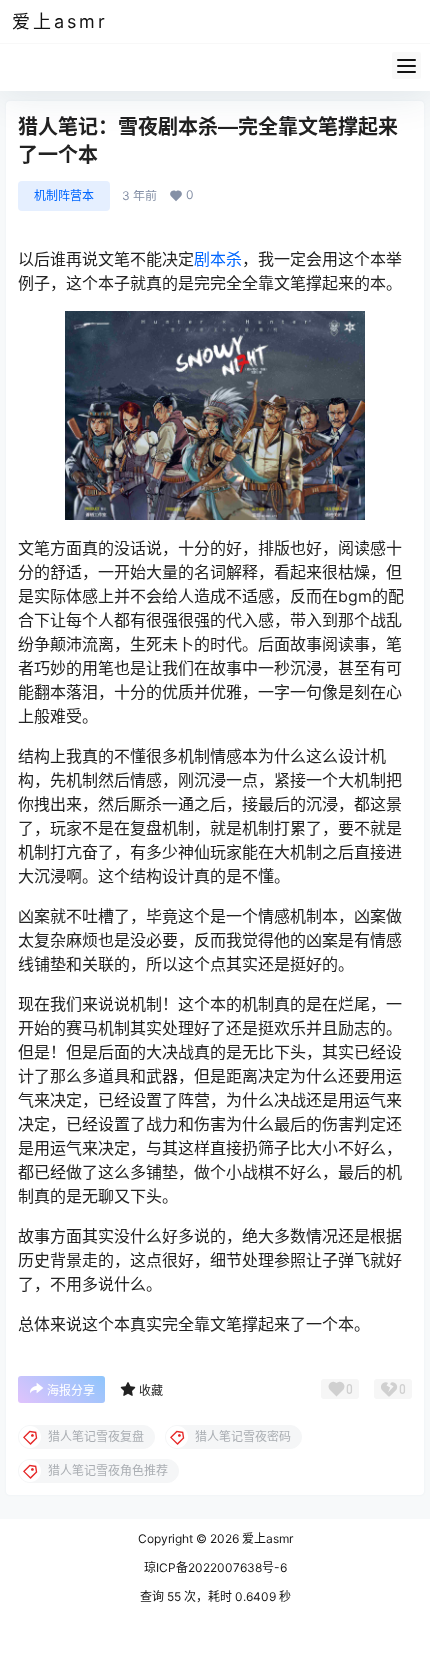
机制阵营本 (64, 195)
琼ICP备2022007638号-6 (215, 1567)
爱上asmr (266, 1538)
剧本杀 (218, 259)
